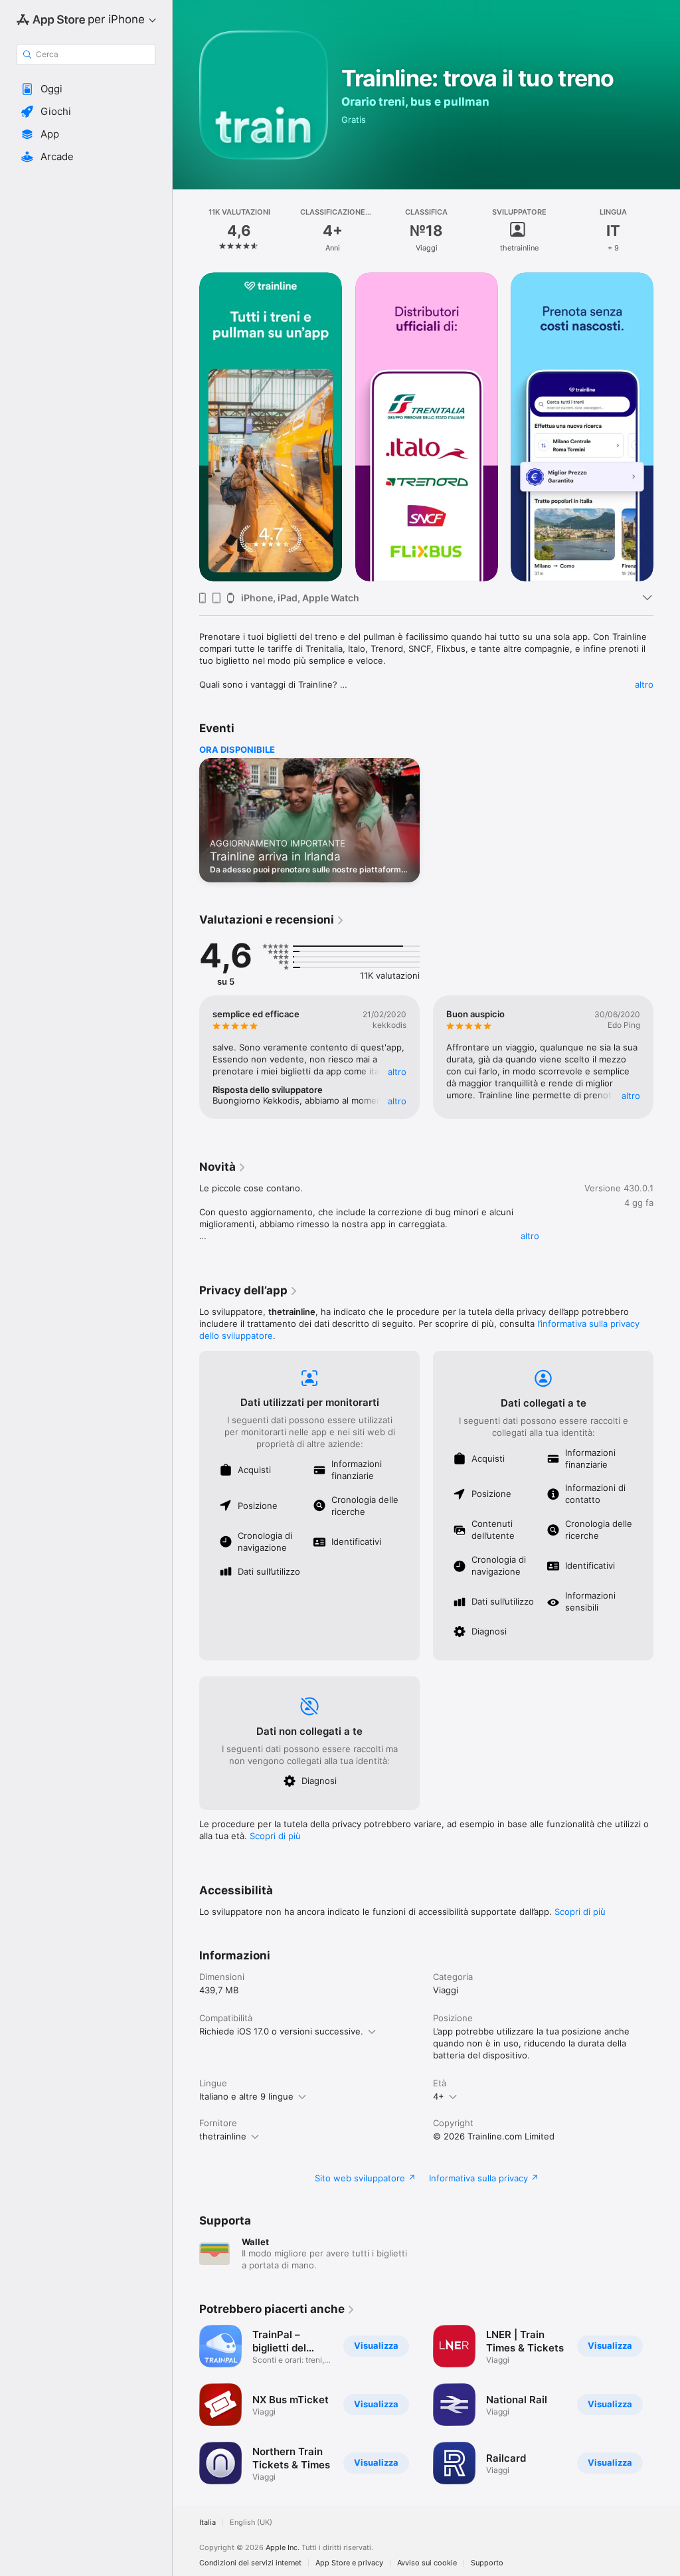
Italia (208, 2523)
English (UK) (251, 2523)
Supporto (487, 2563)
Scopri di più (275, 1836)
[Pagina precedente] (186, 231)
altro (644, 684)
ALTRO (397, 1072)
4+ (439, 2096)
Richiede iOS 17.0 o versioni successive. (281, 2031)
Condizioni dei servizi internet (250, 2563)
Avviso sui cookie (427, 2563)
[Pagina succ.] (667, 231)
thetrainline (223, 2136)
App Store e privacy (349, 2563)
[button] (86, 89)
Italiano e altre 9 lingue (246, 2096)
